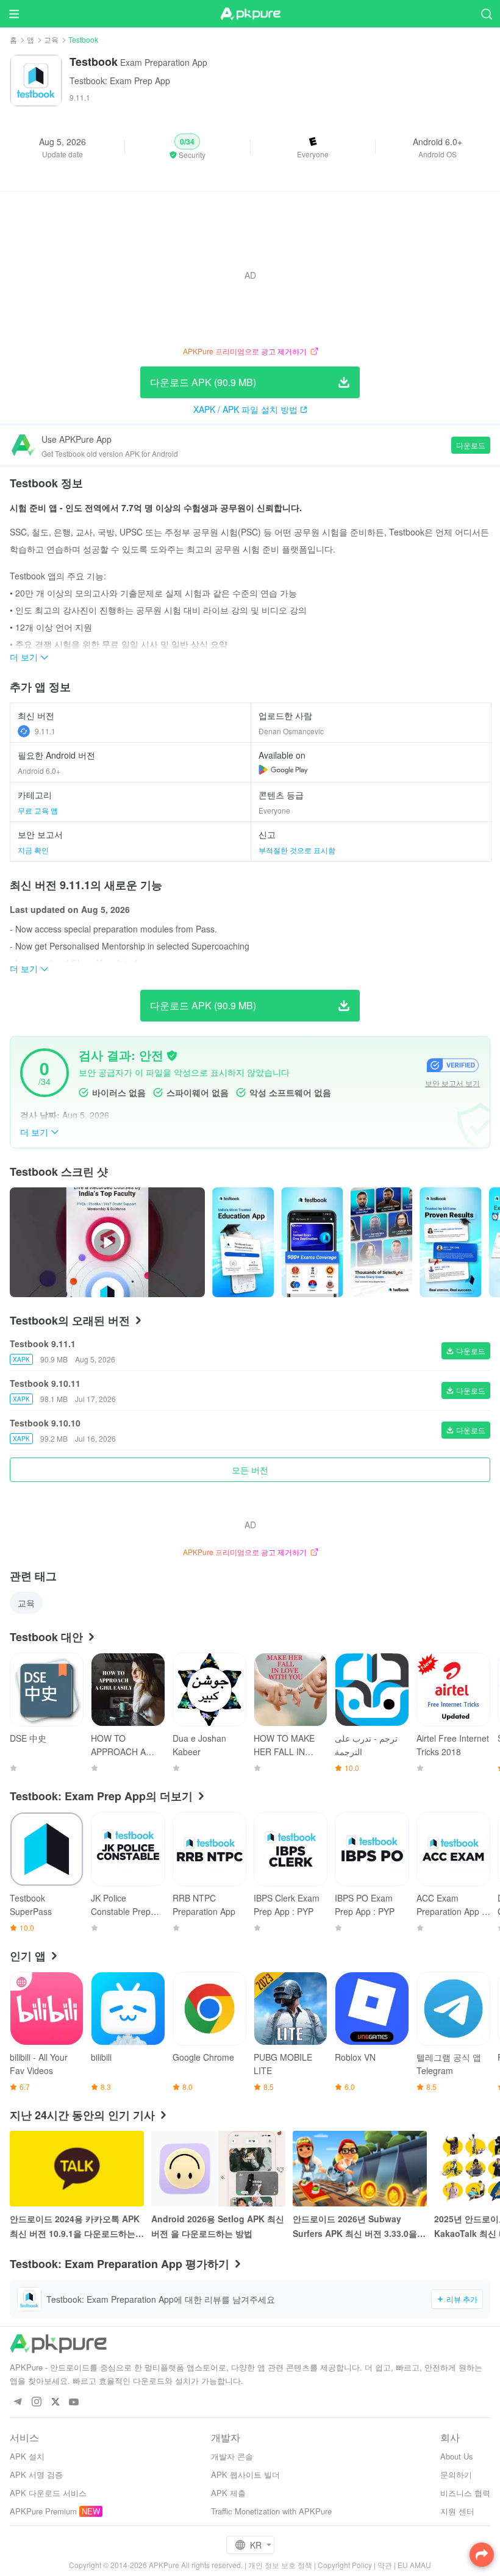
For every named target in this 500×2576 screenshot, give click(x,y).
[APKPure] (250, 14)
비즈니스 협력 (465, 2493)
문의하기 (456, 2474)
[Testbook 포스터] (243, 1242)
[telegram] (17, 2402)
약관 (385, 2565)
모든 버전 (250, 1470)
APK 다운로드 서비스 (48, 2493)
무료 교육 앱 (38, 810)
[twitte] (55, 2402)
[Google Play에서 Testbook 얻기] (283, 770)
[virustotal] (172, 1056)
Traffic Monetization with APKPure (271, 2511)
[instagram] (36, 2402)
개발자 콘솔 (232, 2456)
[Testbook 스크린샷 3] (450, 1242)
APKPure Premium (43, 2511)
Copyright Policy (345, 2565)
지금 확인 (33, 850)
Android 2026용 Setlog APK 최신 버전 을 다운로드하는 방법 (218, 2226)
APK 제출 (228, 2493)
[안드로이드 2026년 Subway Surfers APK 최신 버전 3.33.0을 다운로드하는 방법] (360, 2169)
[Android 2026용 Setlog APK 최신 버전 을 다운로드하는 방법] (218, 2169)
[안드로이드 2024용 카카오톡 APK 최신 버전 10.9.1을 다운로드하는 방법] (77, 2169)
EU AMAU (414, 2565)
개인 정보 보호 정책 (280, 2565)
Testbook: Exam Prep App (120, 80)
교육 (51, 39)
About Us (457, 2456)
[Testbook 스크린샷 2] (381, 1242)
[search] (486, 14)
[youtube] (74, 2402)
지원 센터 (457, 2511)
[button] (187, 147)
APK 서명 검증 (36, 2474)
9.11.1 (45, 731)
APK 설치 (27, 2456)
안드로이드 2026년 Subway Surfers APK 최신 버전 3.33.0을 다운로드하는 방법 (355, 2227)
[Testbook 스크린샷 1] (312, 1242)
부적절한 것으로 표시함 (297, 850)
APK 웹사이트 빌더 (245, 2474)
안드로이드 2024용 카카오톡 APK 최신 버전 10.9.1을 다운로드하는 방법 (75, 2227)
